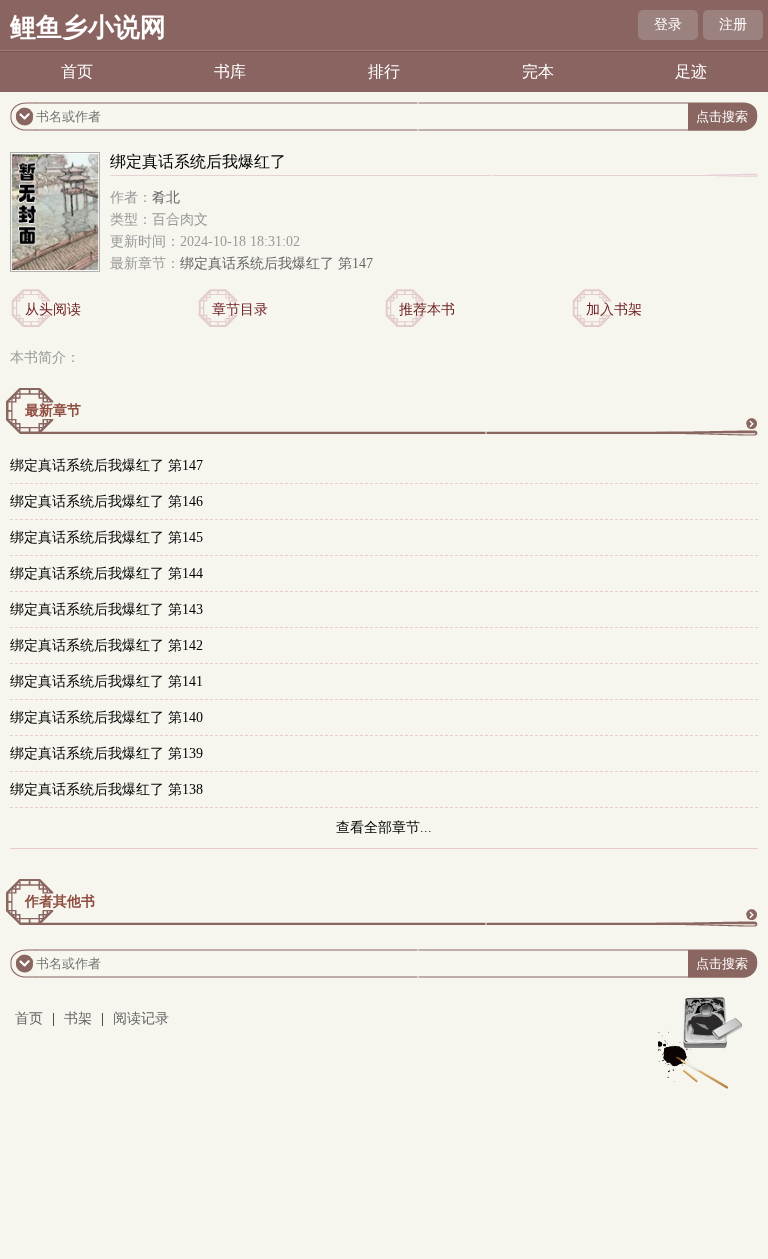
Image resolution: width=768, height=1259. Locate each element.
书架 (78, 1018)
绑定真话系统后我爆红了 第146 (106, 501)
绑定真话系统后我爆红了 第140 (106, 717)
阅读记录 (141, 1018)
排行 (384, 71)
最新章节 (53, 410)
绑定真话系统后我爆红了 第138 (106, 789)
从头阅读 (53, 309)
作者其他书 (60, 901)
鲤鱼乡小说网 (88, 27)
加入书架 (614, 309)
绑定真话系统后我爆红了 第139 (106, 753)
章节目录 (240, 309)
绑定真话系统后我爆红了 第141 (106, 681)
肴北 (166, 197)
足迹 (691, 71)
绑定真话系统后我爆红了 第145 (106, 537)
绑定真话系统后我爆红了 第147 (276, 263)
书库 (230, 71)
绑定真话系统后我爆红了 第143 (106, 609)
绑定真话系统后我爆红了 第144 (106, 573)
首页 (77, 71)
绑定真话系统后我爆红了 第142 (106, 645)
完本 (538, 71)
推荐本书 (427, 309)
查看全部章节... (384, 827)
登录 (668, 24)
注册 (733, 24)
